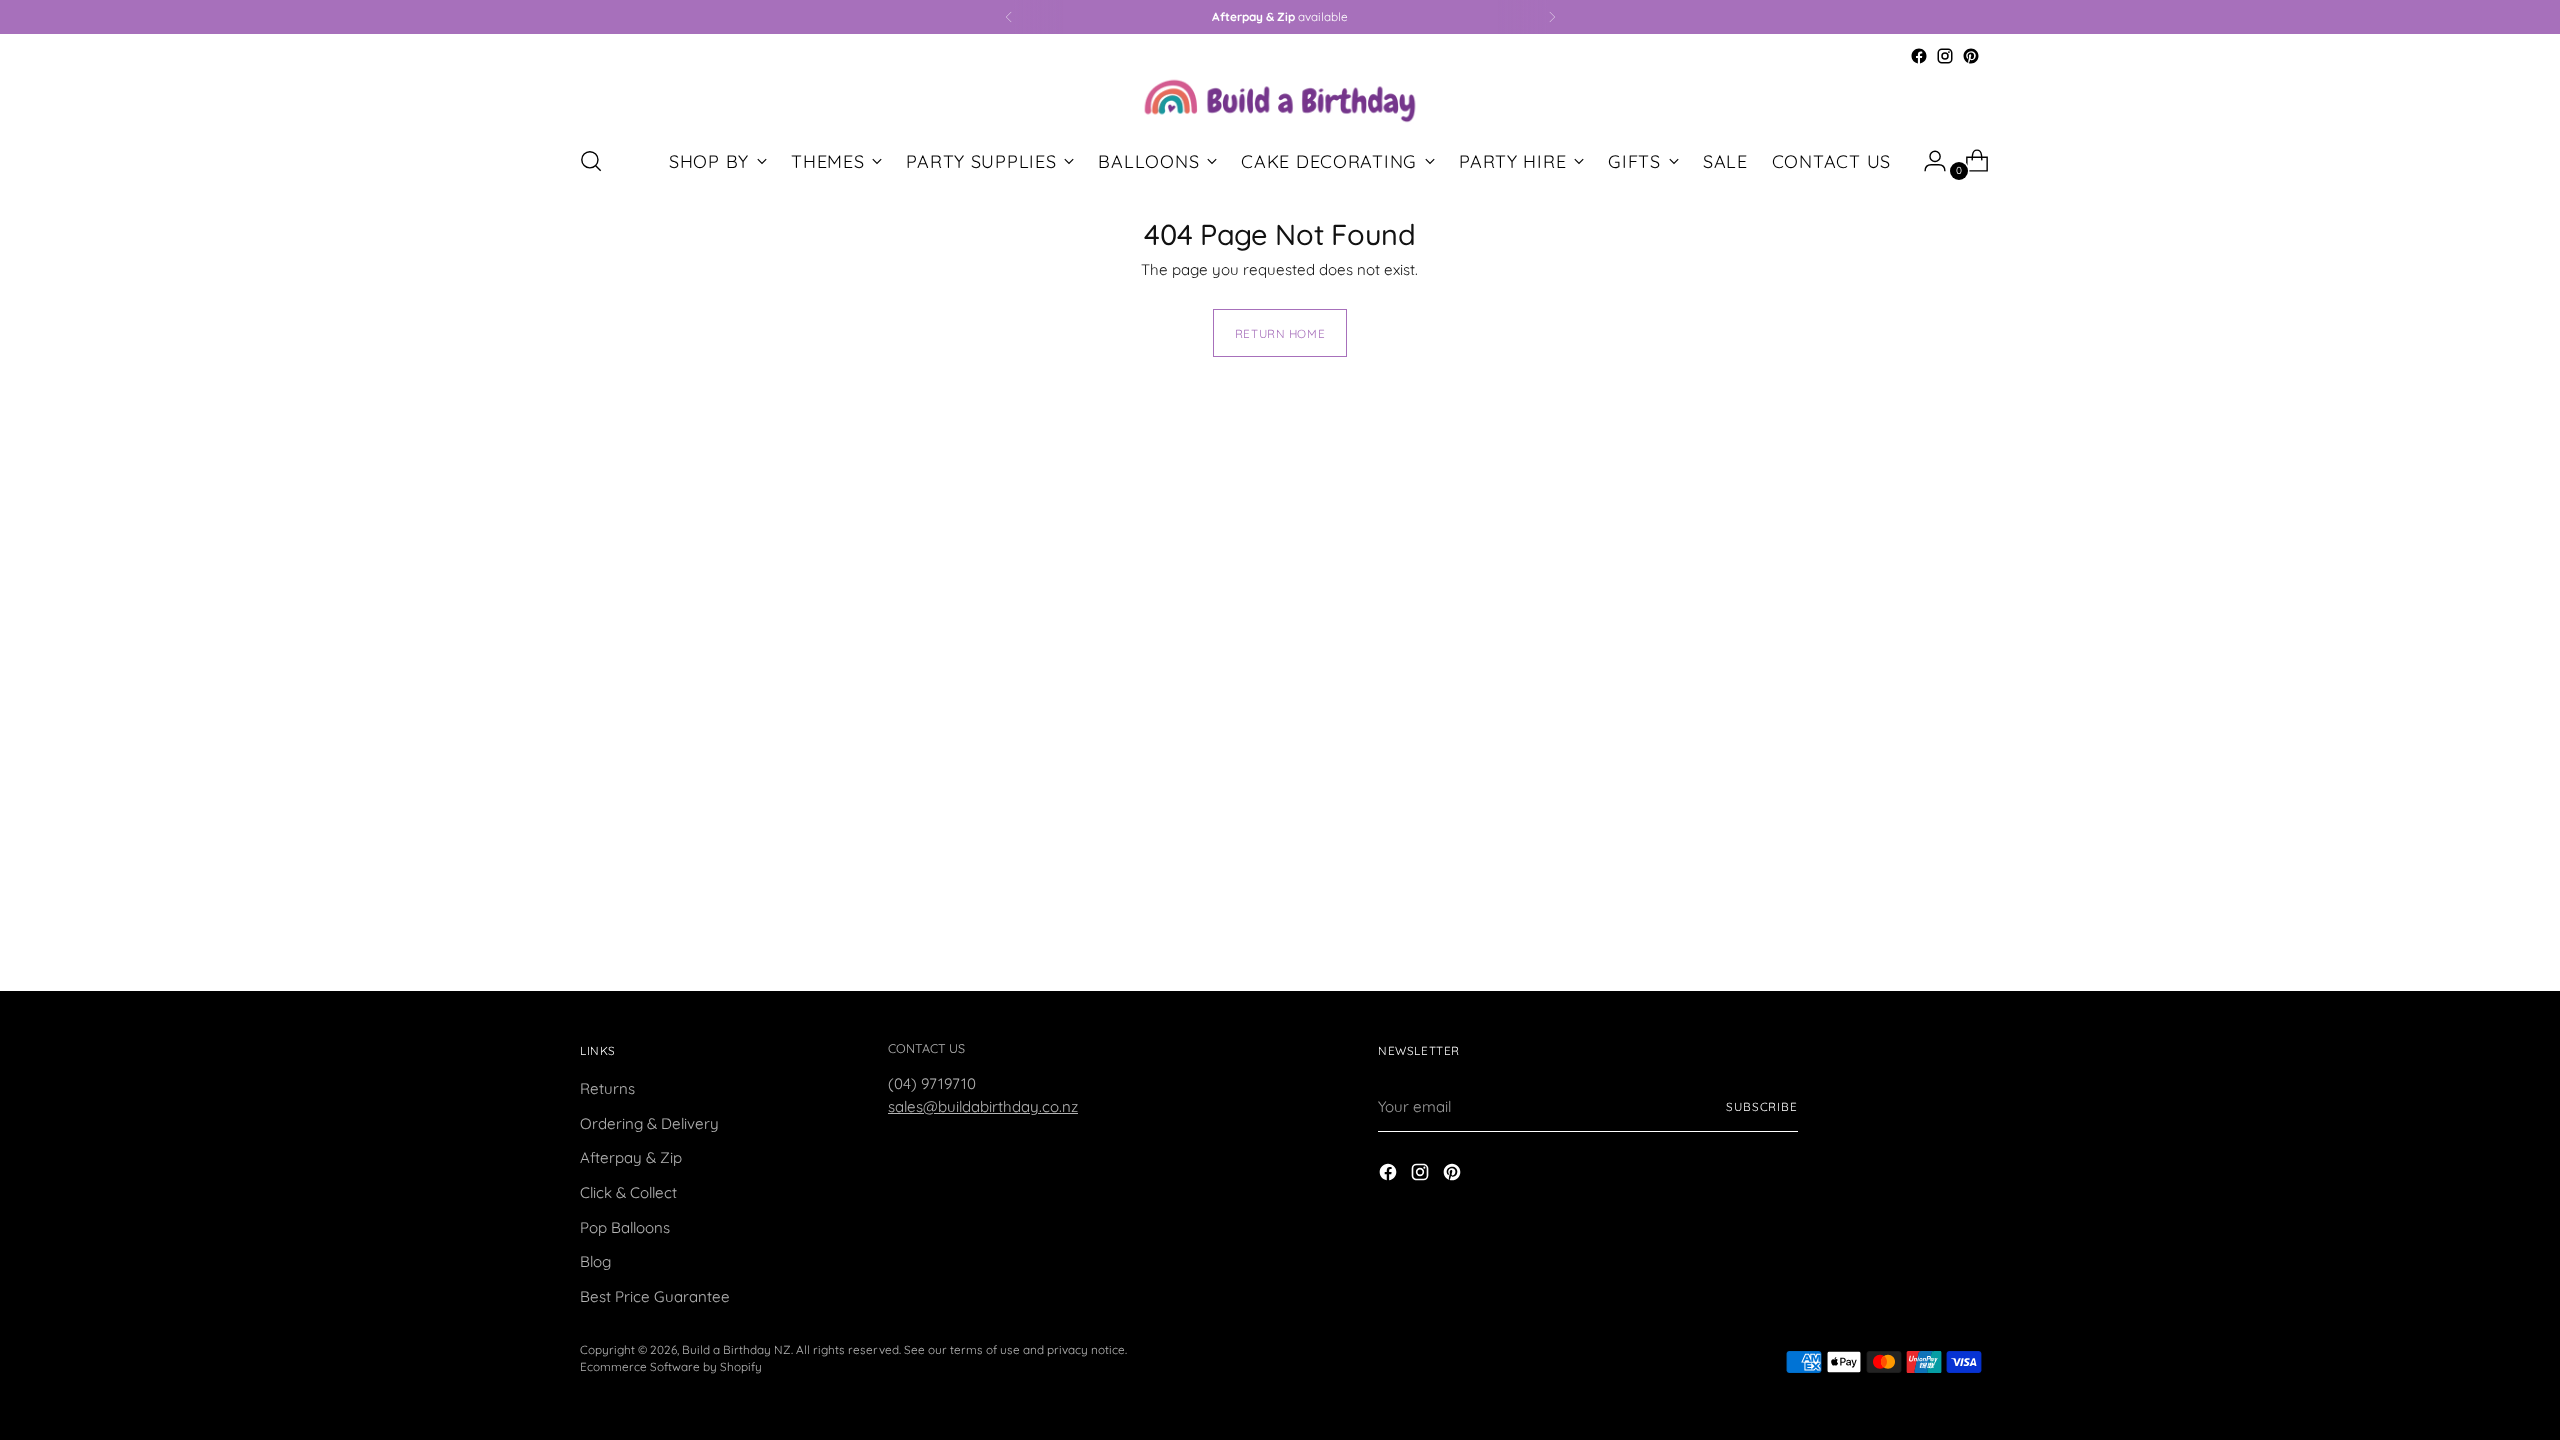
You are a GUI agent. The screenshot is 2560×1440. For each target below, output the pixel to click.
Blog (595, 1261)
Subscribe (1762, 1106)
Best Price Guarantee (655, 1296)
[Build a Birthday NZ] (1280, 98)
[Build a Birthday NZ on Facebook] (1919, 56)
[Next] (1552, 17)
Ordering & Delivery (649, 1123)
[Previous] (1009, 17)
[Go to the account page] (1927, 161)
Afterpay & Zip (631, 1157)
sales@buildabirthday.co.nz (983, 1106)
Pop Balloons (625, 1227)
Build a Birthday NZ (736, 1349)
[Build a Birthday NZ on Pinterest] (1971, 56)
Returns (607, 1088)
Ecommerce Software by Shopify (671, 1366)
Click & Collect (628, 1192)
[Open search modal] (591, 161)
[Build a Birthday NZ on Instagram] (1945, 56)
